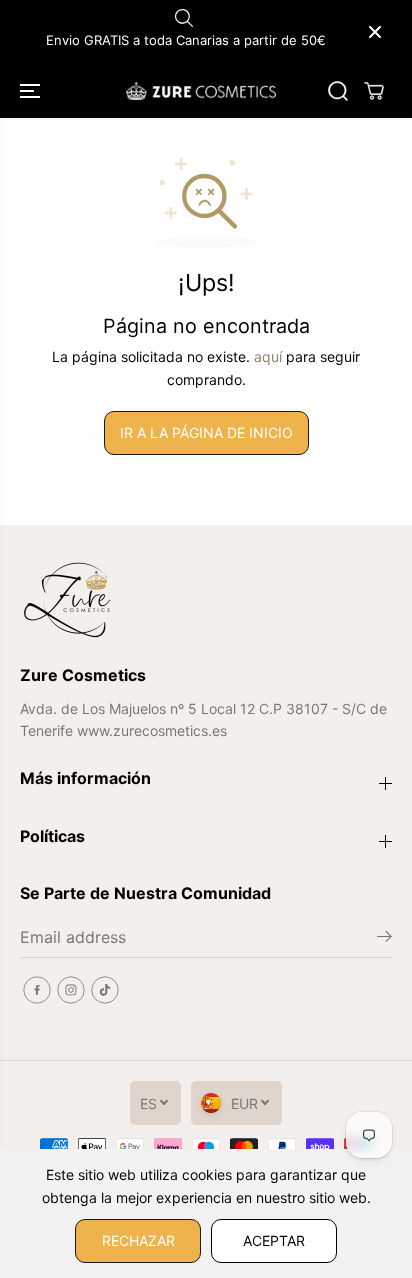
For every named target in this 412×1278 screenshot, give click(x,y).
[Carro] (374, 91)
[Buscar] (338, 91)
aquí (268, 356)
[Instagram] (71, 990)
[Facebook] (37, 990)
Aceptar (274, 1240)
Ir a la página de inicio (206, 432)
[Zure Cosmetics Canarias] (201, 91)
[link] (206, 600)
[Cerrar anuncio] (375, 32)
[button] (32, 91)
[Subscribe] (384, 939)
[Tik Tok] (105, 990)
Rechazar (138, 1240)
